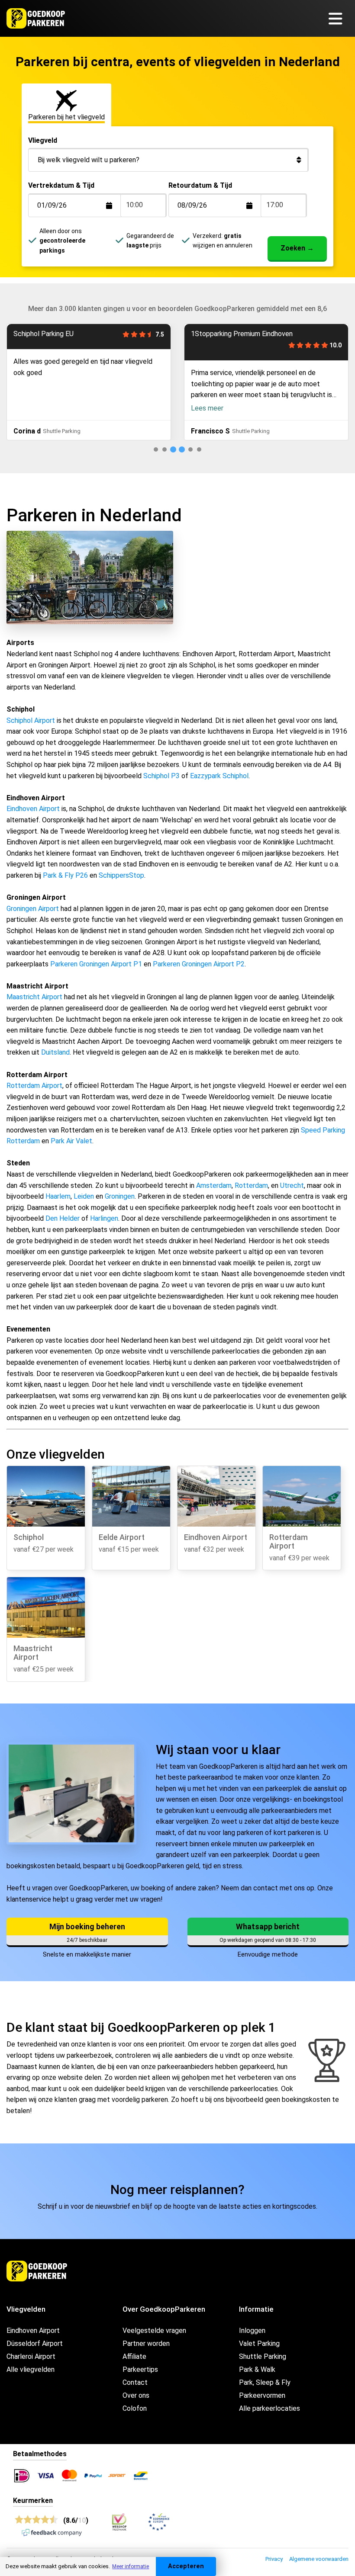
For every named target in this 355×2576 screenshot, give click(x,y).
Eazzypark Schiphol (219, 776)
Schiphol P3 (161, 776)
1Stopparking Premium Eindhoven (242, 334)
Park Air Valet (71, 1141)
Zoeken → (297, 248)
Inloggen (252, 2331)
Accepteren (186, 2566)
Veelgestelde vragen (154, 2331)
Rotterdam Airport (34, 1086)
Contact (135, 2382)
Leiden (84, 1196)
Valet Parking (259, 2343)
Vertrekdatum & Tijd (61, 185)
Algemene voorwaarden (319, 2559)
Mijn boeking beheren (87, 1926)
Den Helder (63, 1218)
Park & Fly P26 (65, 875)
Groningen (120, 1196)
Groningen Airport (33, 909)
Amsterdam (214, 1185)
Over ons (136, 2395)
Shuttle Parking (263, 2356)
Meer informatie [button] (131, 2566)
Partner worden (146, 2343)
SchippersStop (121, 875)
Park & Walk (257, 2369)
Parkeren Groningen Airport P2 (199, 964)
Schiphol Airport (31, 720)
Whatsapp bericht (268, 1926)
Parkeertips (140, 2369)
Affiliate (134, 2356)
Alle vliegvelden (31, 2369)
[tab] (156, 449)
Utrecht (292, 1185)
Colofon (135, 2408)
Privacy (274, 2559)
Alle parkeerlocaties (269, 2408)
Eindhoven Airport (33, 809)
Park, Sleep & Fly (265, 2382)
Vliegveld (43, 140)
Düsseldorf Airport (35, 2343)
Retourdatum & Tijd (200, 185)
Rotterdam (251, 1185)
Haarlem (58, 1196)
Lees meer (207, 408)
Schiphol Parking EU (44, 334)
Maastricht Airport (34, 997)
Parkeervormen (262, 2395)
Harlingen (104, 1218)
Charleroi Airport (31, 2356)
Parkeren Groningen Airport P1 (96, 964)
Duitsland (55, 1052)
